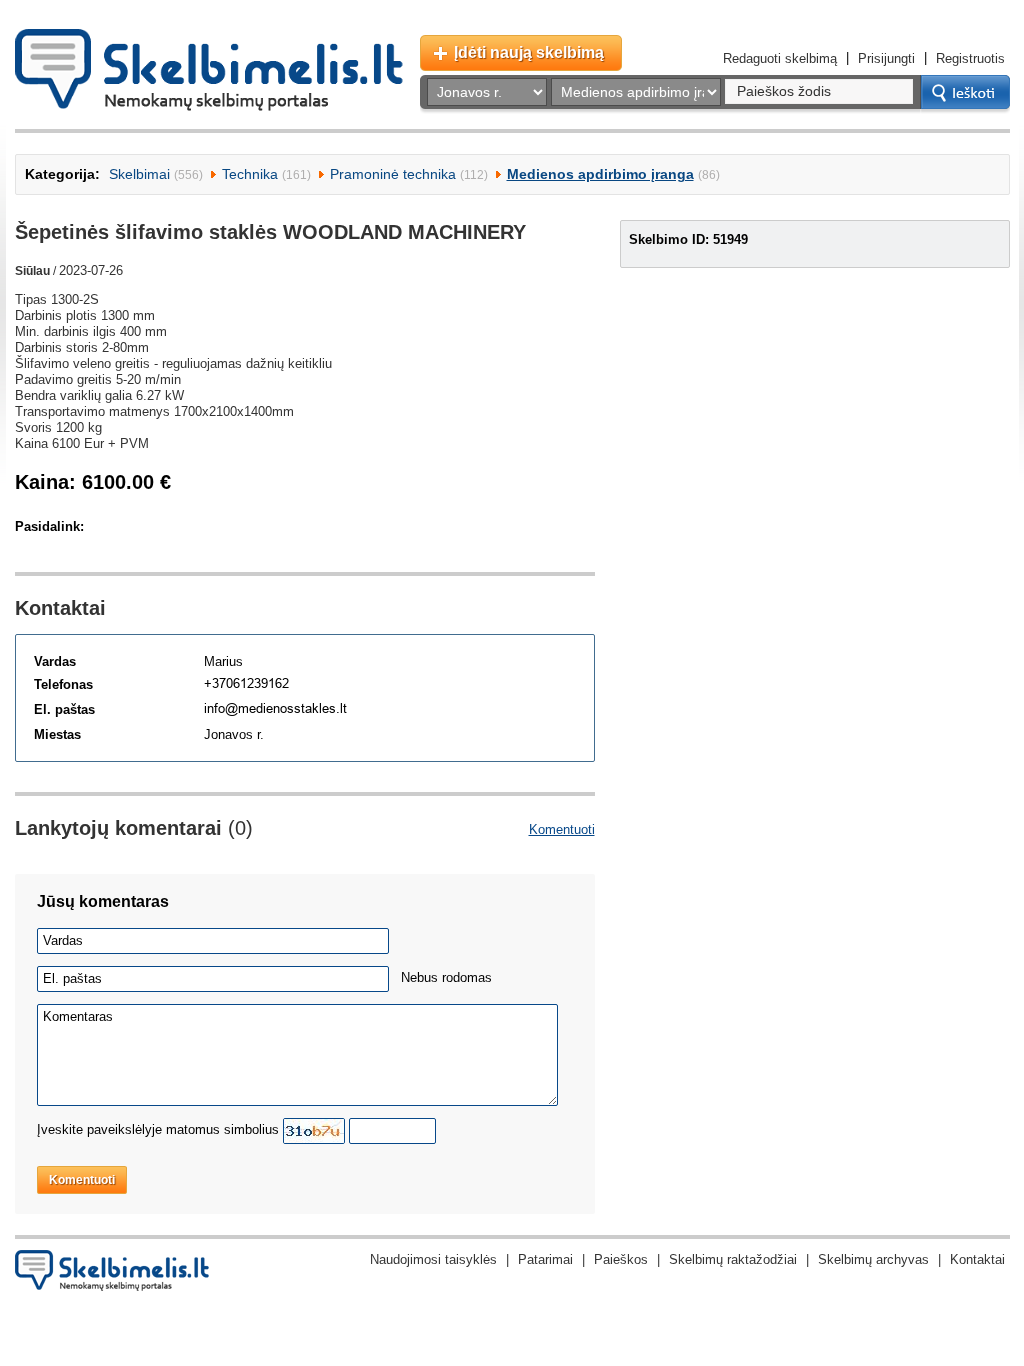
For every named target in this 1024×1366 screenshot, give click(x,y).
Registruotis (970, 58)
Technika (250, 174)
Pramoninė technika (393, 174)
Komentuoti (562, 829)
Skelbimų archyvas (873, 1259)
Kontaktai (977, 1259)
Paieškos (621, 1259)
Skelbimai (139, 174)
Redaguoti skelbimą (780, 58)
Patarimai (545, 1259)
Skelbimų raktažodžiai (733, 1259)
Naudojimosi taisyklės (433, 1259)
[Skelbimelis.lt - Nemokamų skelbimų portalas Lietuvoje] (209, 70)
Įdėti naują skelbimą (529, 52)
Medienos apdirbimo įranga (600, 174)
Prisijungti (886, 58)
